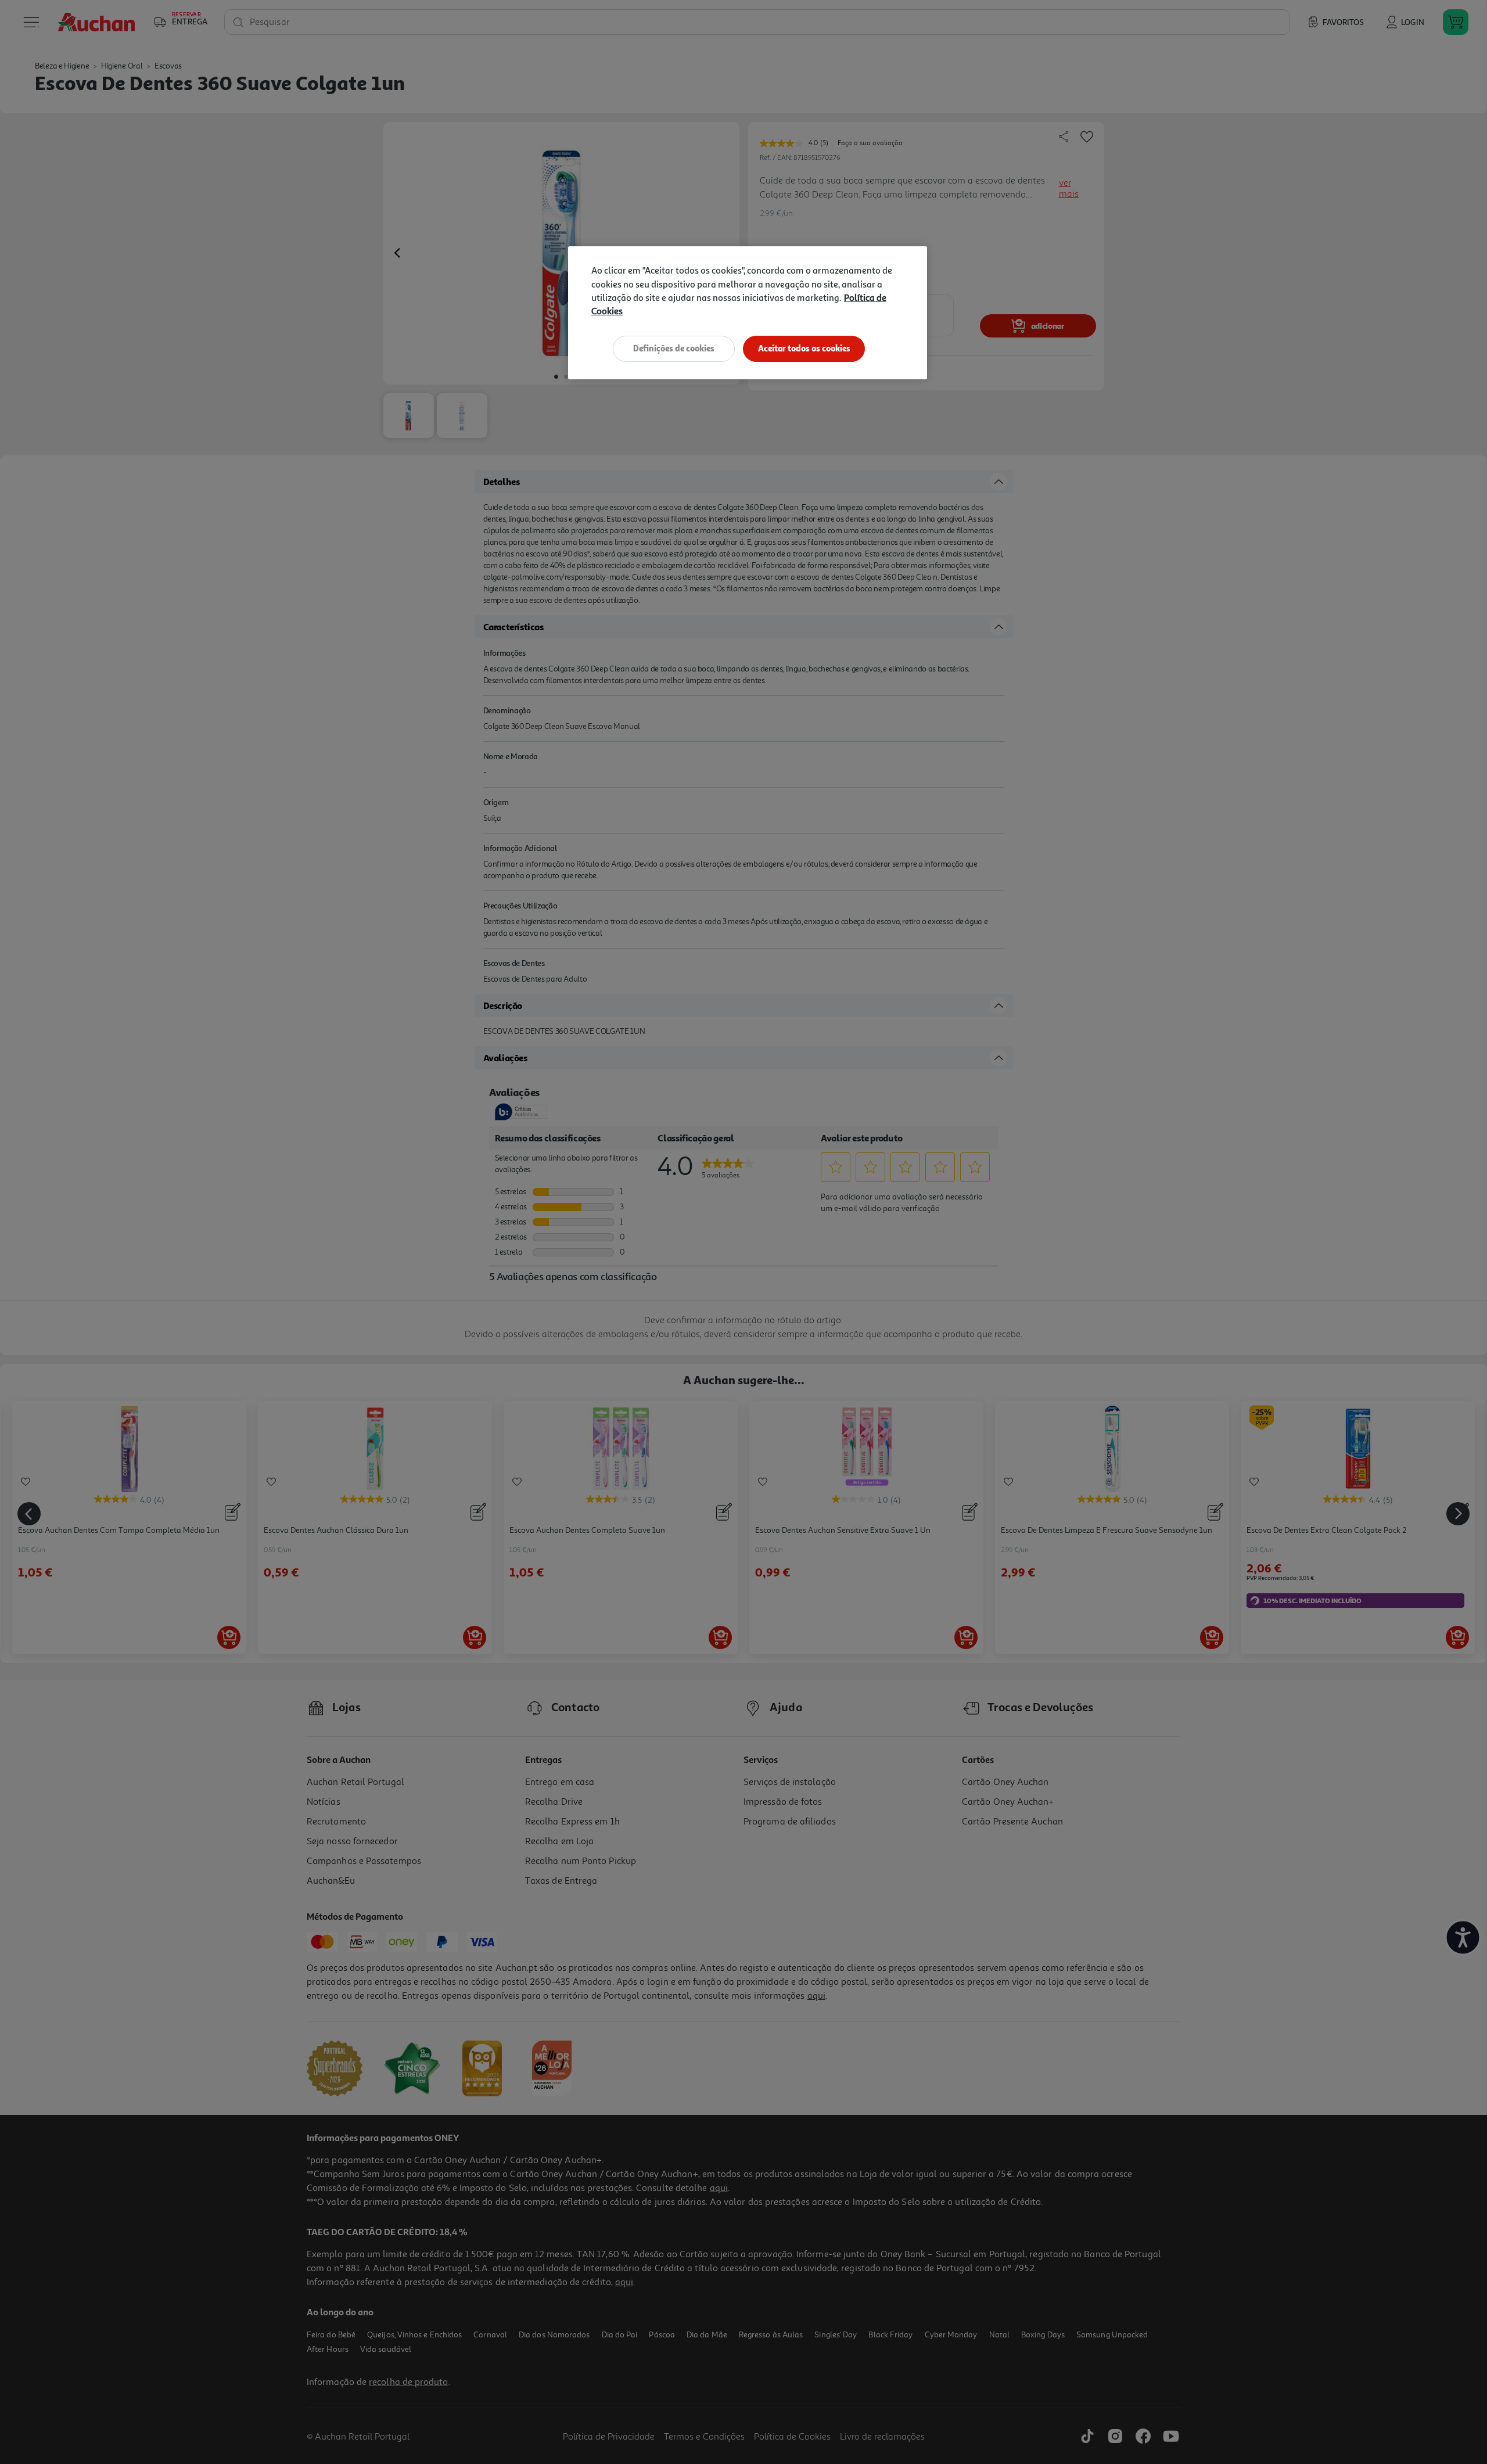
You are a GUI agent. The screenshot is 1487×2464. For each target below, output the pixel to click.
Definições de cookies (674, 348)
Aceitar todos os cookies (804, 348)
